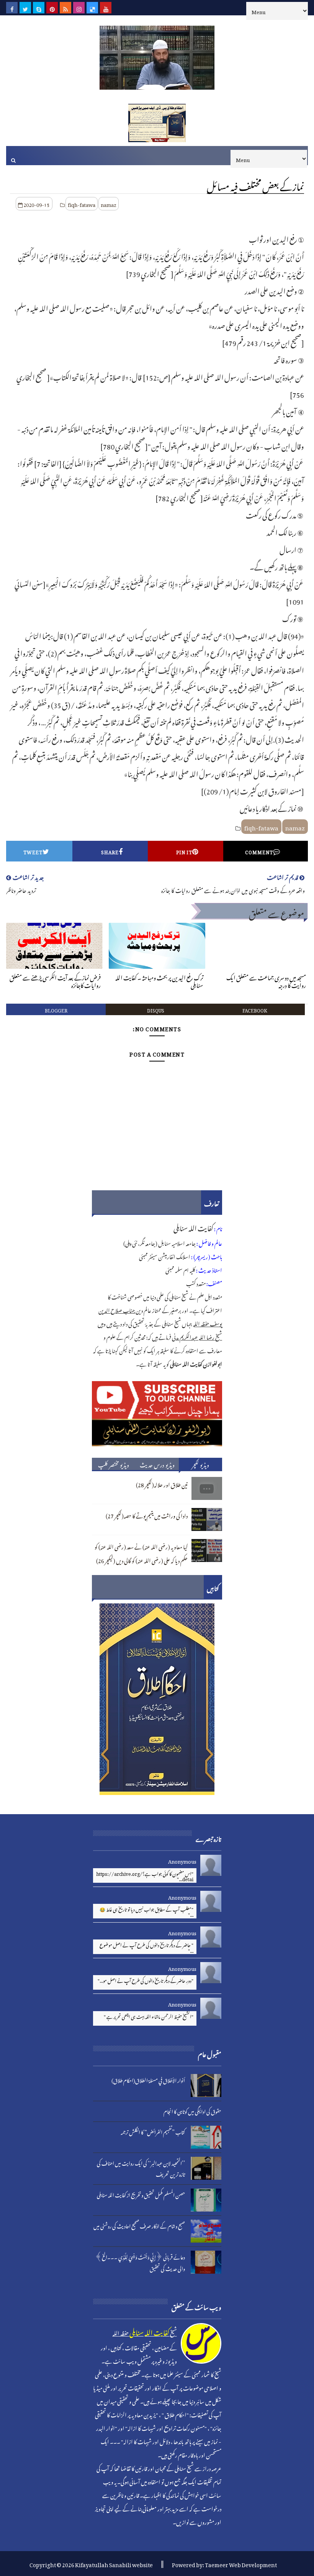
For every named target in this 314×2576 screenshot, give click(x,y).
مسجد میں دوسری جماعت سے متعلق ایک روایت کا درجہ (266, 980)
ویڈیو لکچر (201, 1464)
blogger (56, 1009)
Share (110, 851)
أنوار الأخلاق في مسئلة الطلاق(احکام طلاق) (148, 2080)
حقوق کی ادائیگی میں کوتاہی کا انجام (192, 2111)
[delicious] (92, 8)
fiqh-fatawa (82, 204)
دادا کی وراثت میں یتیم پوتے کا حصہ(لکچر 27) (147, 1515)
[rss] (65, 8)
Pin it (184, 851)
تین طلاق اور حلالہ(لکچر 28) (162, 1484)
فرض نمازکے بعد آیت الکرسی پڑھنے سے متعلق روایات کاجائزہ (55, 980)
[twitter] (25, 8)
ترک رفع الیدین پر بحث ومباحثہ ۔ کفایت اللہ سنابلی (159, 980)
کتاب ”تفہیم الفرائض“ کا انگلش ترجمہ (153, 2131)
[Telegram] (119, 8)
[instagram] (79, 8)
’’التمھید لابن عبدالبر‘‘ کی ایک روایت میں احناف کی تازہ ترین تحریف (141, 2168)
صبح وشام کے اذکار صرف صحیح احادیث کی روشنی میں (139, 2225)
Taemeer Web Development (241, 2564)
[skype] (39, 8)
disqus (156, 1009)
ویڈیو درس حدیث (157, 1464)
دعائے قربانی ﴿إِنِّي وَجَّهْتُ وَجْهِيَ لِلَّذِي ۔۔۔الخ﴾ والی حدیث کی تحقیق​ (140, 2262)
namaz (109, 204)
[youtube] (106, 8)
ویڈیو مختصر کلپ (114, 1464)
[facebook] (12, 8)
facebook (255, 1009)
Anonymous (182, 1860)
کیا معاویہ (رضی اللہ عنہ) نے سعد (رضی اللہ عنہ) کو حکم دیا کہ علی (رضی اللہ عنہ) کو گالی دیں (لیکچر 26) (141, 1553)
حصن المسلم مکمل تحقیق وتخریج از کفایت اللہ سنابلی (141, 2194)
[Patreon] (132, 8)
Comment (259, 851)
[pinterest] (52, 8)
